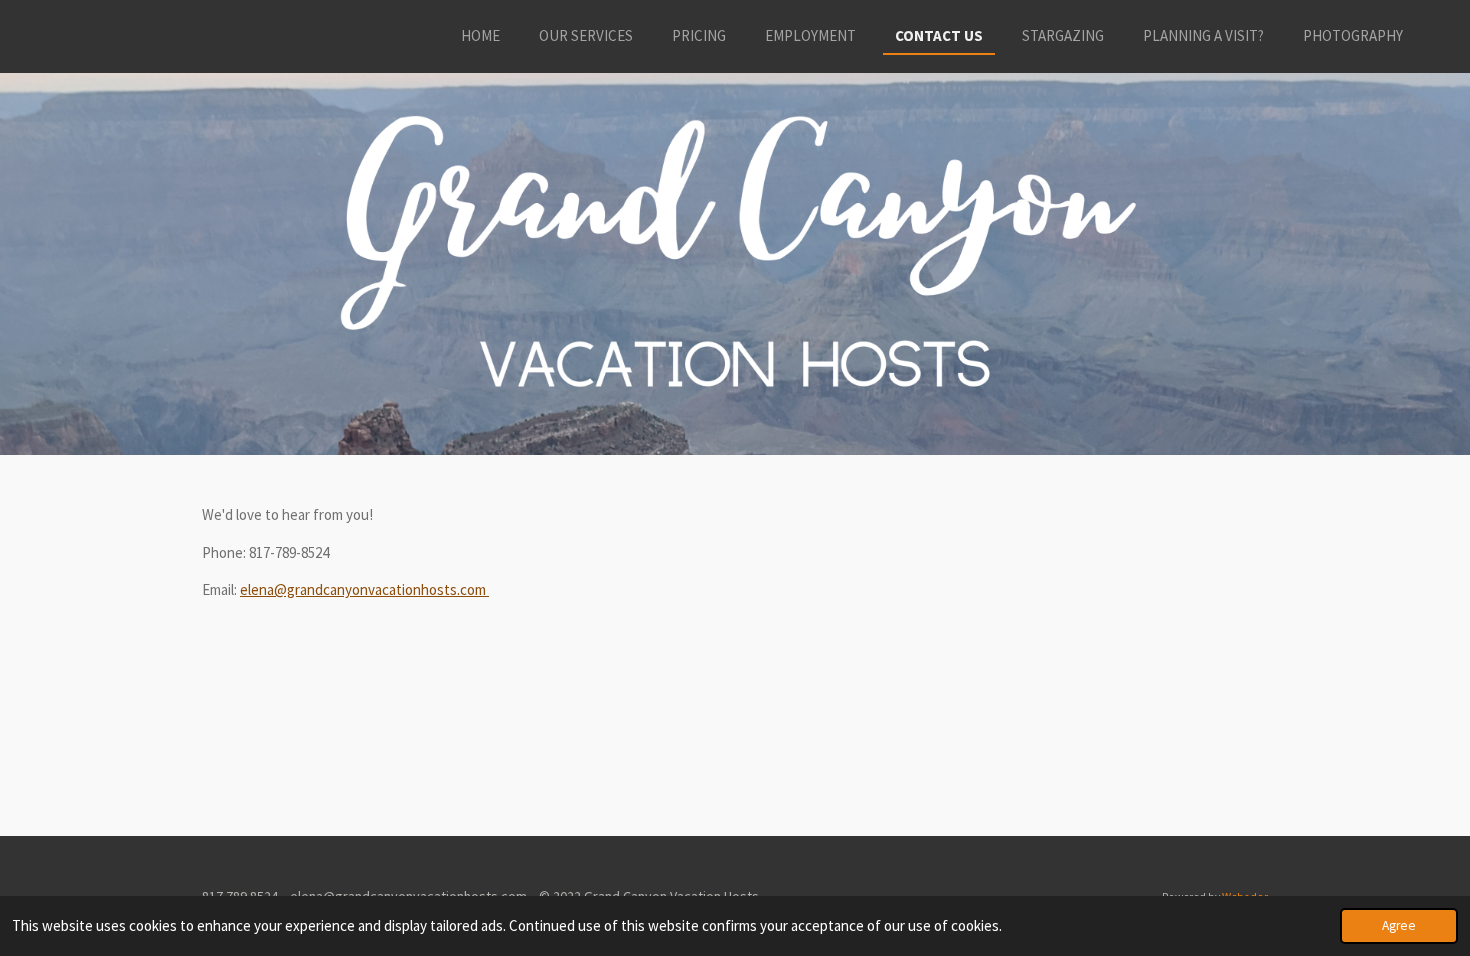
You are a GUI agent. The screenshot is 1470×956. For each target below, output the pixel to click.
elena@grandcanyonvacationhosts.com (364, 589)
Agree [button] (1399, 925)
